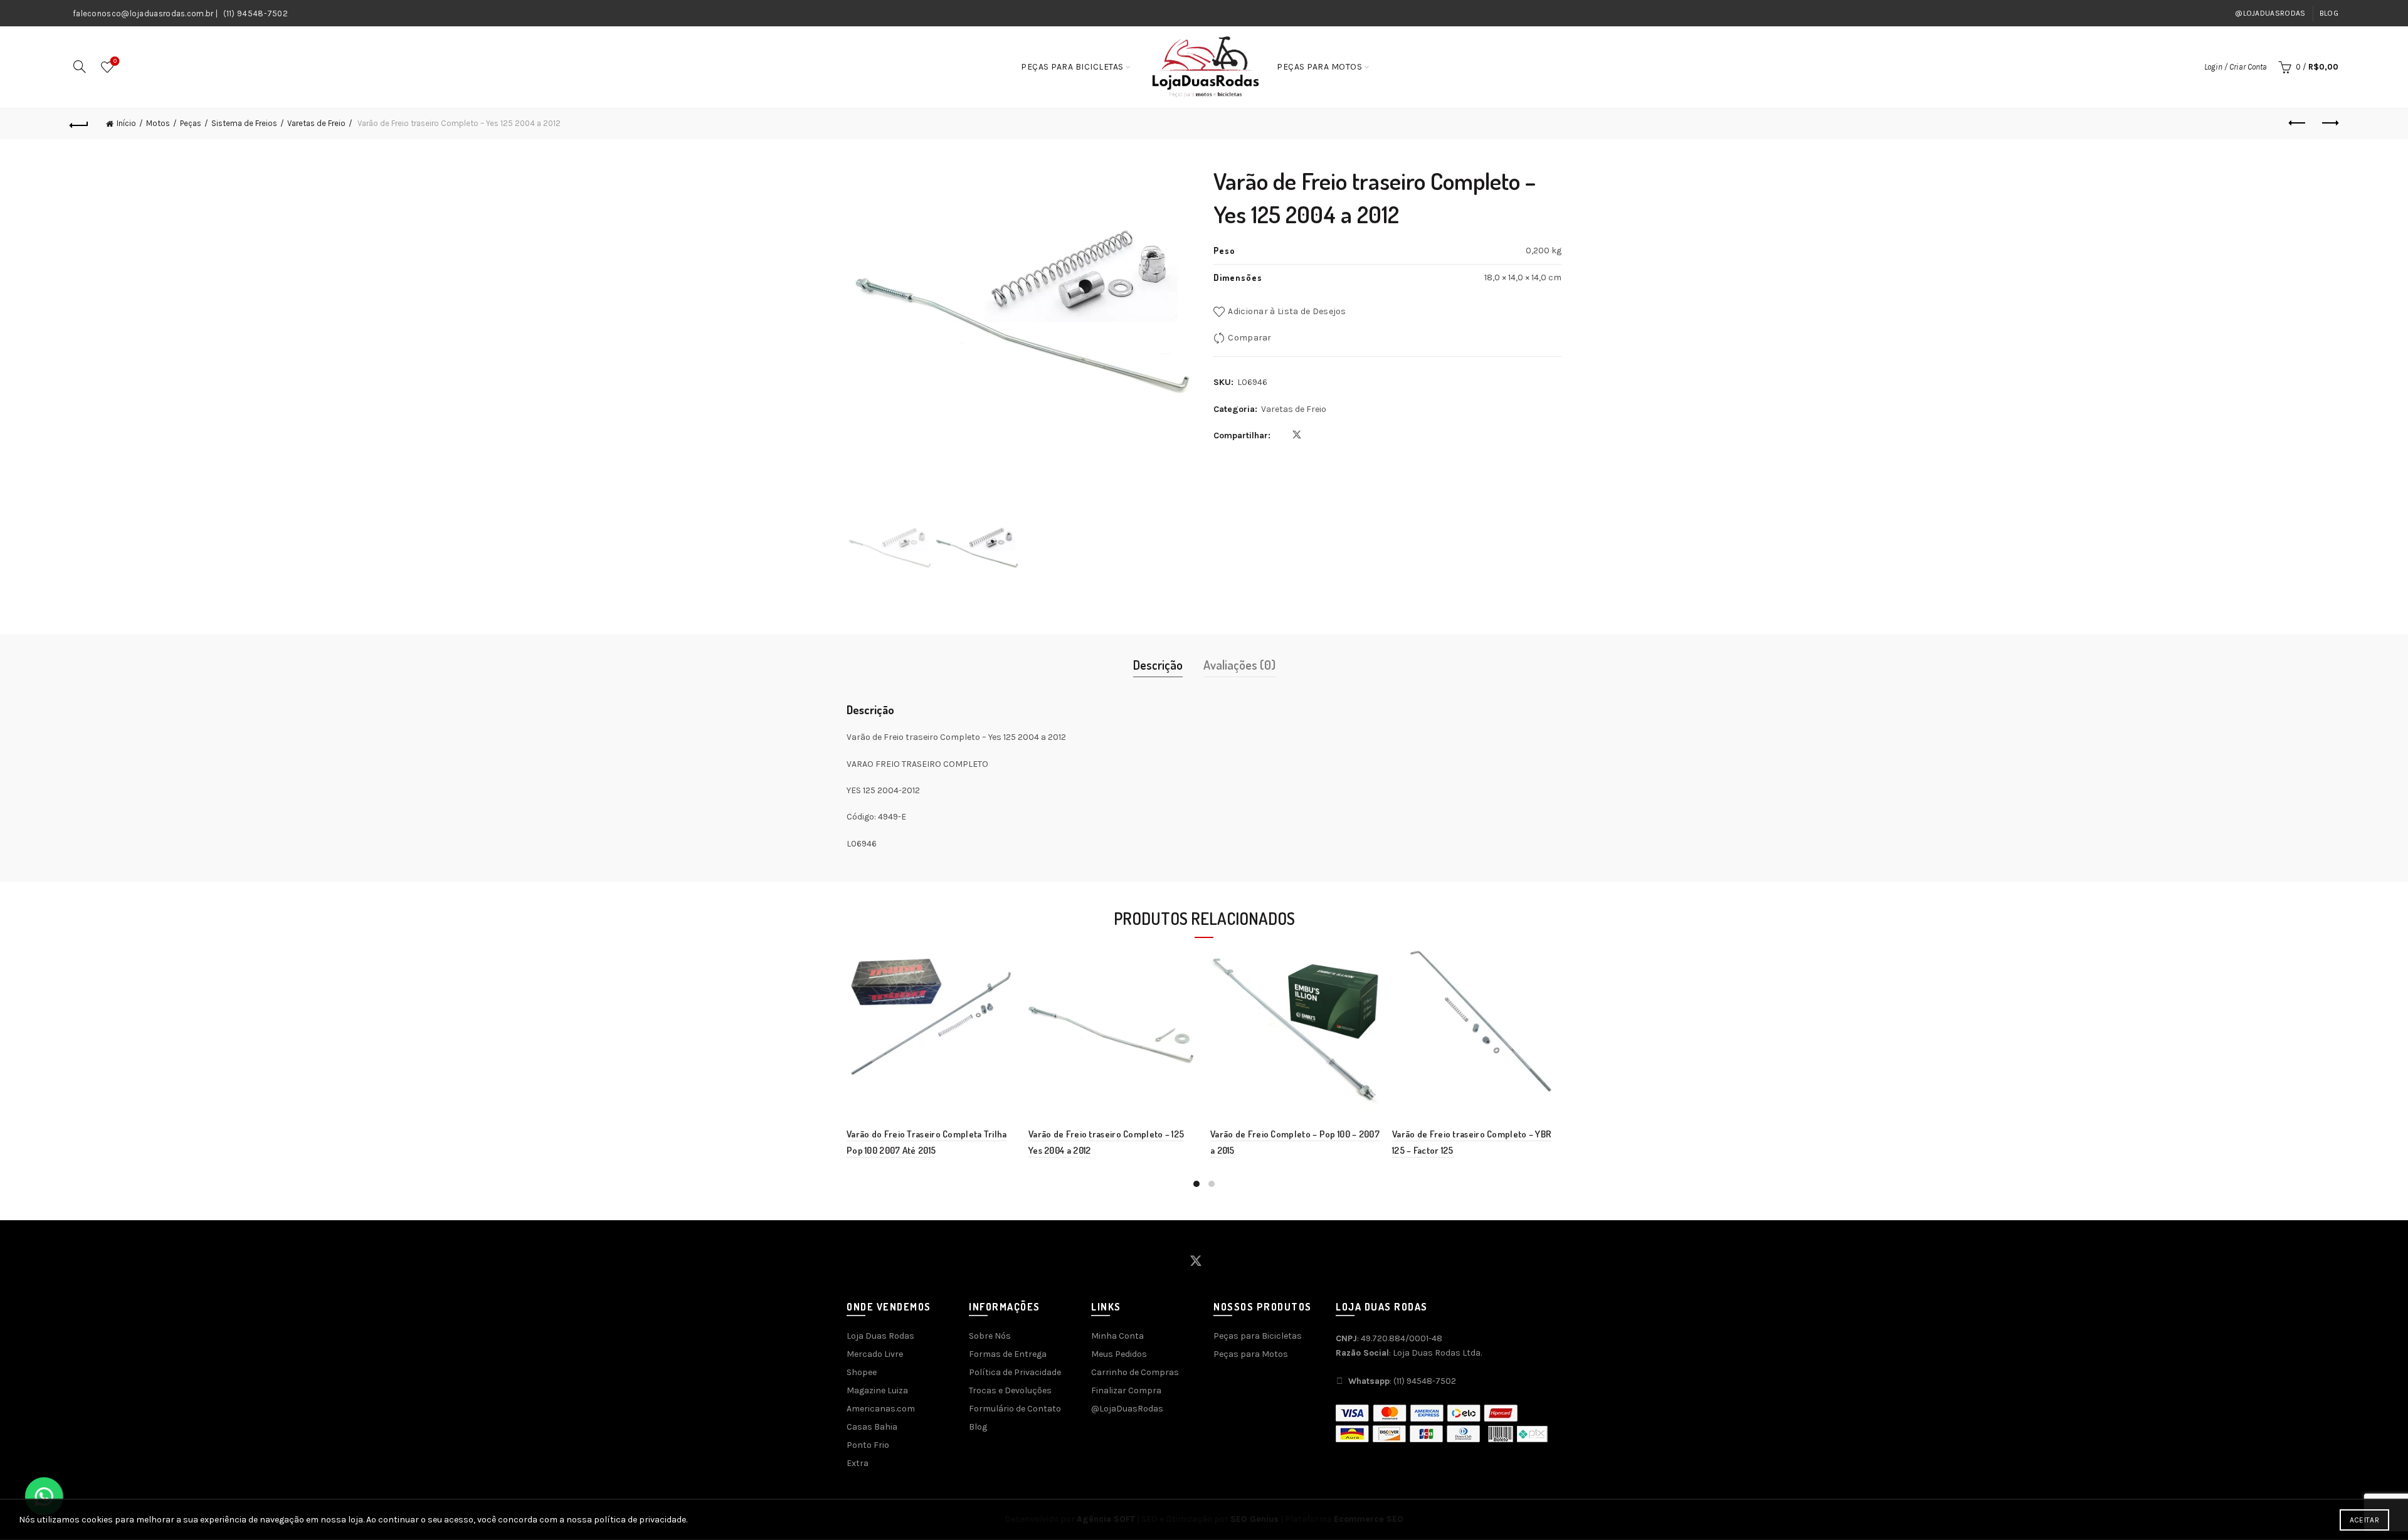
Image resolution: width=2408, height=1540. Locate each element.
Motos (158, 123)
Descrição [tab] (1158, 665)
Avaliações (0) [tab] (1239, 665)
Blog (2329, 13)
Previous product (2298, 124)
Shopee (862, 1372)
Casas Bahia (872, 1427)
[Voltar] (79, 124)
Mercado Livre (875, 1354)
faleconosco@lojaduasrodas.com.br (143, 13)
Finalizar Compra (1126, 1390)
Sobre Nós (990, 1336)
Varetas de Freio (316, 123)
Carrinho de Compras (1135, 1372)
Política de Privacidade (1015, 1372)
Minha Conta (1117, 1336)
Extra (858, 1463)
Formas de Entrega (1008, 1354)
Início (126, 123)
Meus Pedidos (1119, 1354)
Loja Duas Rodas (880, 1336)
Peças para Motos (1319, 67)
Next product (2329, 124)
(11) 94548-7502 (256, 13)
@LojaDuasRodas (2270, 13)
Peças (191, 123)
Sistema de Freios (244, 123)
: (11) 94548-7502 (1402, 1381)
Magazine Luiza (877, 1390)
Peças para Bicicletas (1072, 67)
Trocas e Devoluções (1010, 1390)
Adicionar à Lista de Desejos (1287, 311)
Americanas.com (881, 1409)
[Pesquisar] (80, 66)
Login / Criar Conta (2236, 67)
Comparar (1249, 338)
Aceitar (2364, 1520)
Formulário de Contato (1015, 1409)
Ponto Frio (868, 1445)
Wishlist (115, 61)
